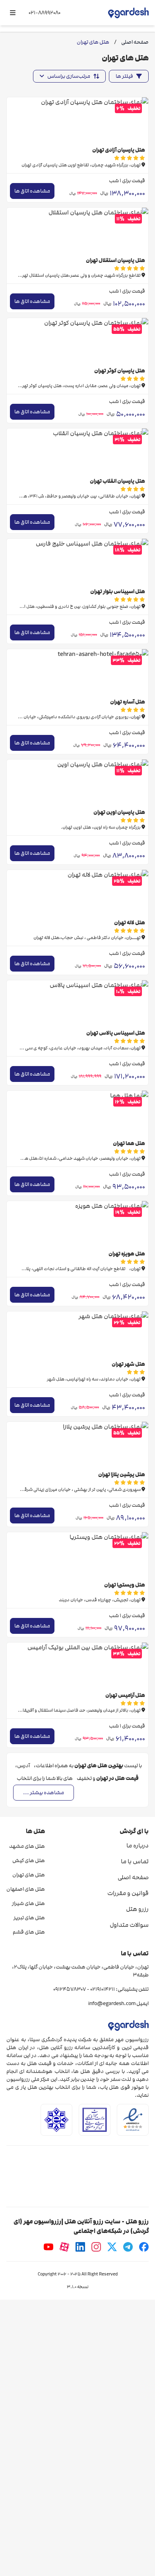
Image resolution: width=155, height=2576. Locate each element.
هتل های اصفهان (26, 1889)
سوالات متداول (129, 1925)
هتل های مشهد (27, 1846)
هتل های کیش (29, 1861)
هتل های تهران (29, 1875)
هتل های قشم (29, 1932)
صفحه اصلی (133, 1877)
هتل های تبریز (29, 1918)
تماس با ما (135, 1861)
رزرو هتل (137, 1909)
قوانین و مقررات (128, 1893)
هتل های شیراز (28, 1903)
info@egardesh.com (112, 2003)
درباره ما (138, 1845)
